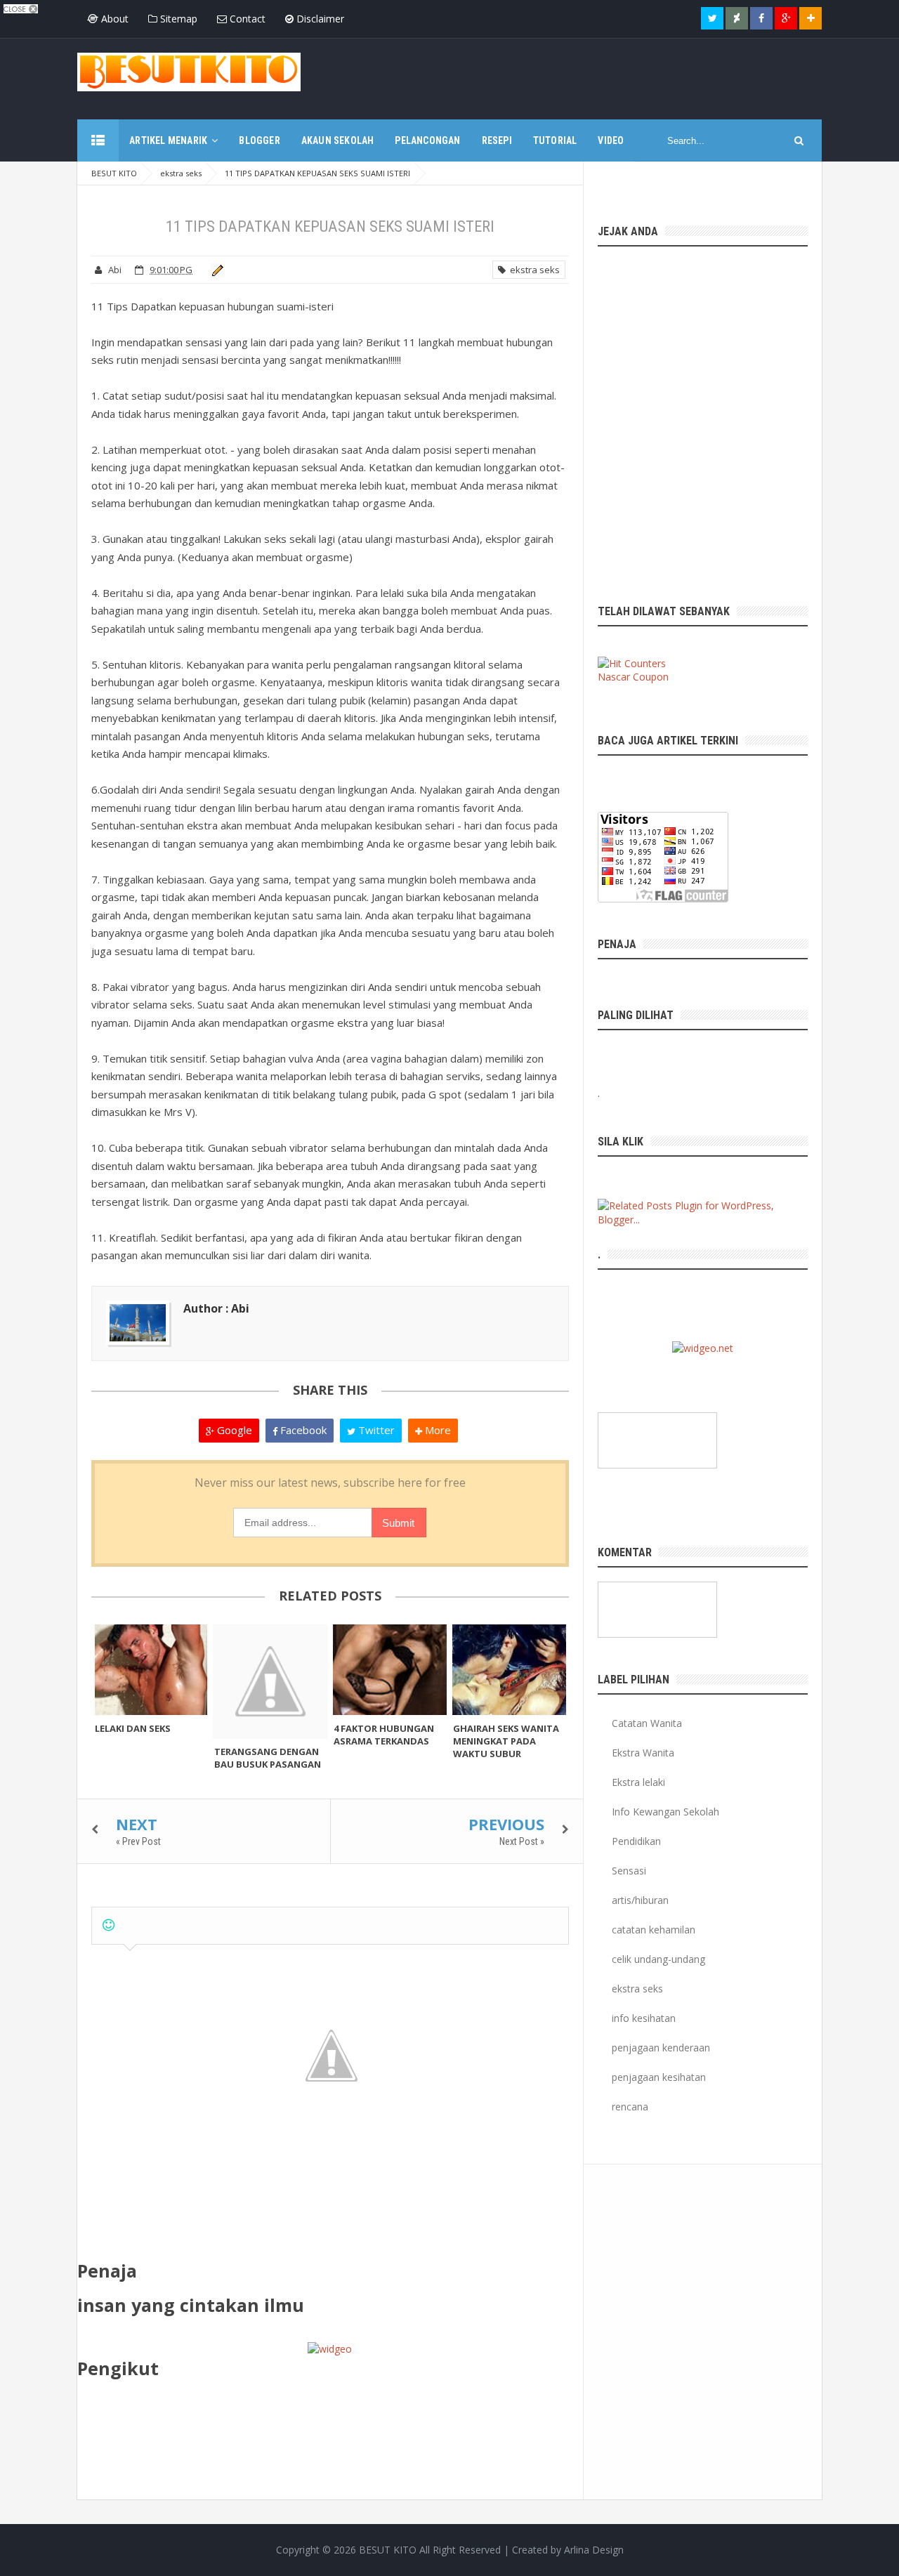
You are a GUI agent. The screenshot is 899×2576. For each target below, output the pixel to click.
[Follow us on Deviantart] (737, 18)
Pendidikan (636, 1841)
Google (233, 1430)
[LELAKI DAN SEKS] (151, 1670)
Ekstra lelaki (638, 1782)
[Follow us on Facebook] (761, 18)
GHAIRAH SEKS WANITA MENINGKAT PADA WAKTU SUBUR (506, 1741)
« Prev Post (138, 1841)
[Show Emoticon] (109, 1925)
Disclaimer (319, 19)
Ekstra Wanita (643, 1753)
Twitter (375, 1430)
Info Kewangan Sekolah (665, 1812)
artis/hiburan (640, 1900)
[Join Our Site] (811, 18)
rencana (630, 2107)
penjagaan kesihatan (659, 2077)
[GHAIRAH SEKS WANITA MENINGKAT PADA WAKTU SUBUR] (509, 1670)
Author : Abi (216, 1308)
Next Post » (522, 1841)
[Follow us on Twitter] (712, 18)
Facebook (302, 1430)
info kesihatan (644, 2018)
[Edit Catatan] (215, 270)
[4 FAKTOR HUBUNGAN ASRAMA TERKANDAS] (390, 1670)
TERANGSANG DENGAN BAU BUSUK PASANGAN (268, 1758)
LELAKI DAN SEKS (133, 1728)
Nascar (614, 677)
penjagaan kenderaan (661, 2048)
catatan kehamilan (654, 1930)
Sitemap (177, 19)
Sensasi (629, 1871)
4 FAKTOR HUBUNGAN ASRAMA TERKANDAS (384, 1735)
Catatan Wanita (647, 1723)
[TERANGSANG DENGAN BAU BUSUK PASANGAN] (270, 1681)
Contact (246, 19)
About (113, 19)
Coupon (651, 677)
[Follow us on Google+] (786, 18)
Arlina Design (594, 2550)
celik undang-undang (658, 1959)
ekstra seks (533, 270)
